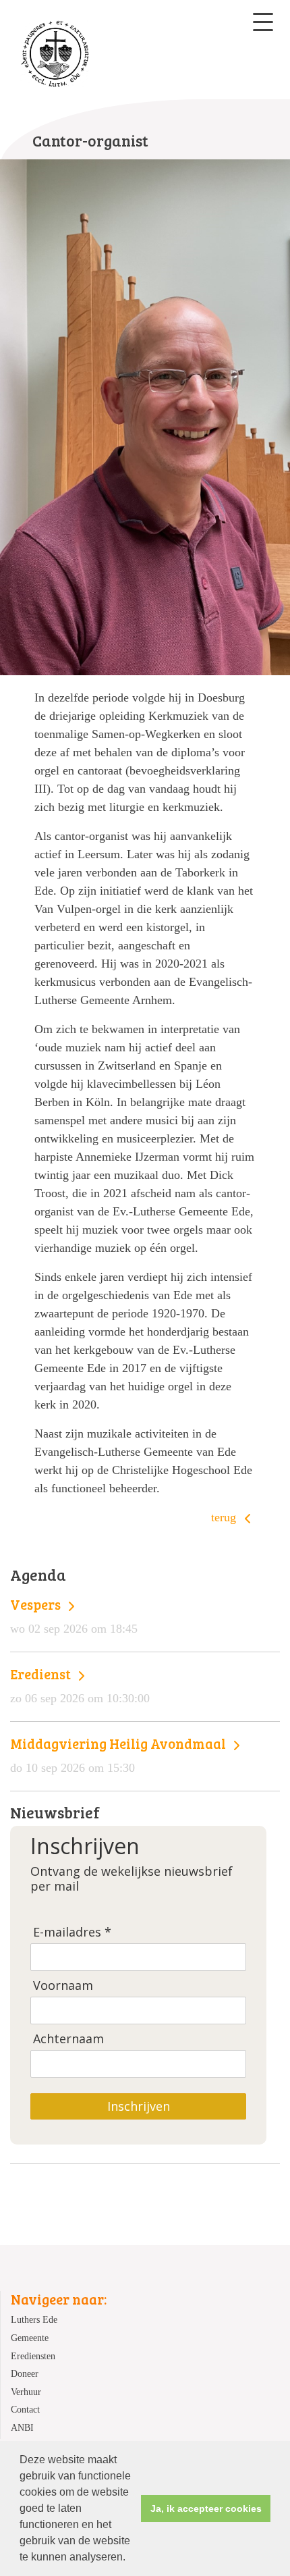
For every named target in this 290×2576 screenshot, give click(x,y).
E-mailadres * (72, 1932)
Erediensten (33, 2356)
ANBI (22, 2427)
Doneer (25, 2373)
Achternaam (68, 2039)
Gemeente (30, 2338)
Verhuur (26, 2392)
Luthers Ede (34, 2319)
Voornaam (63, 1986)
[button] (130, 2558)
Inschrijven (139, 2106)
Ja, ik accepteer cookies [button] (206, 2508)
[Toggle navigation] (263, 22)
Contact (25, 2409)
